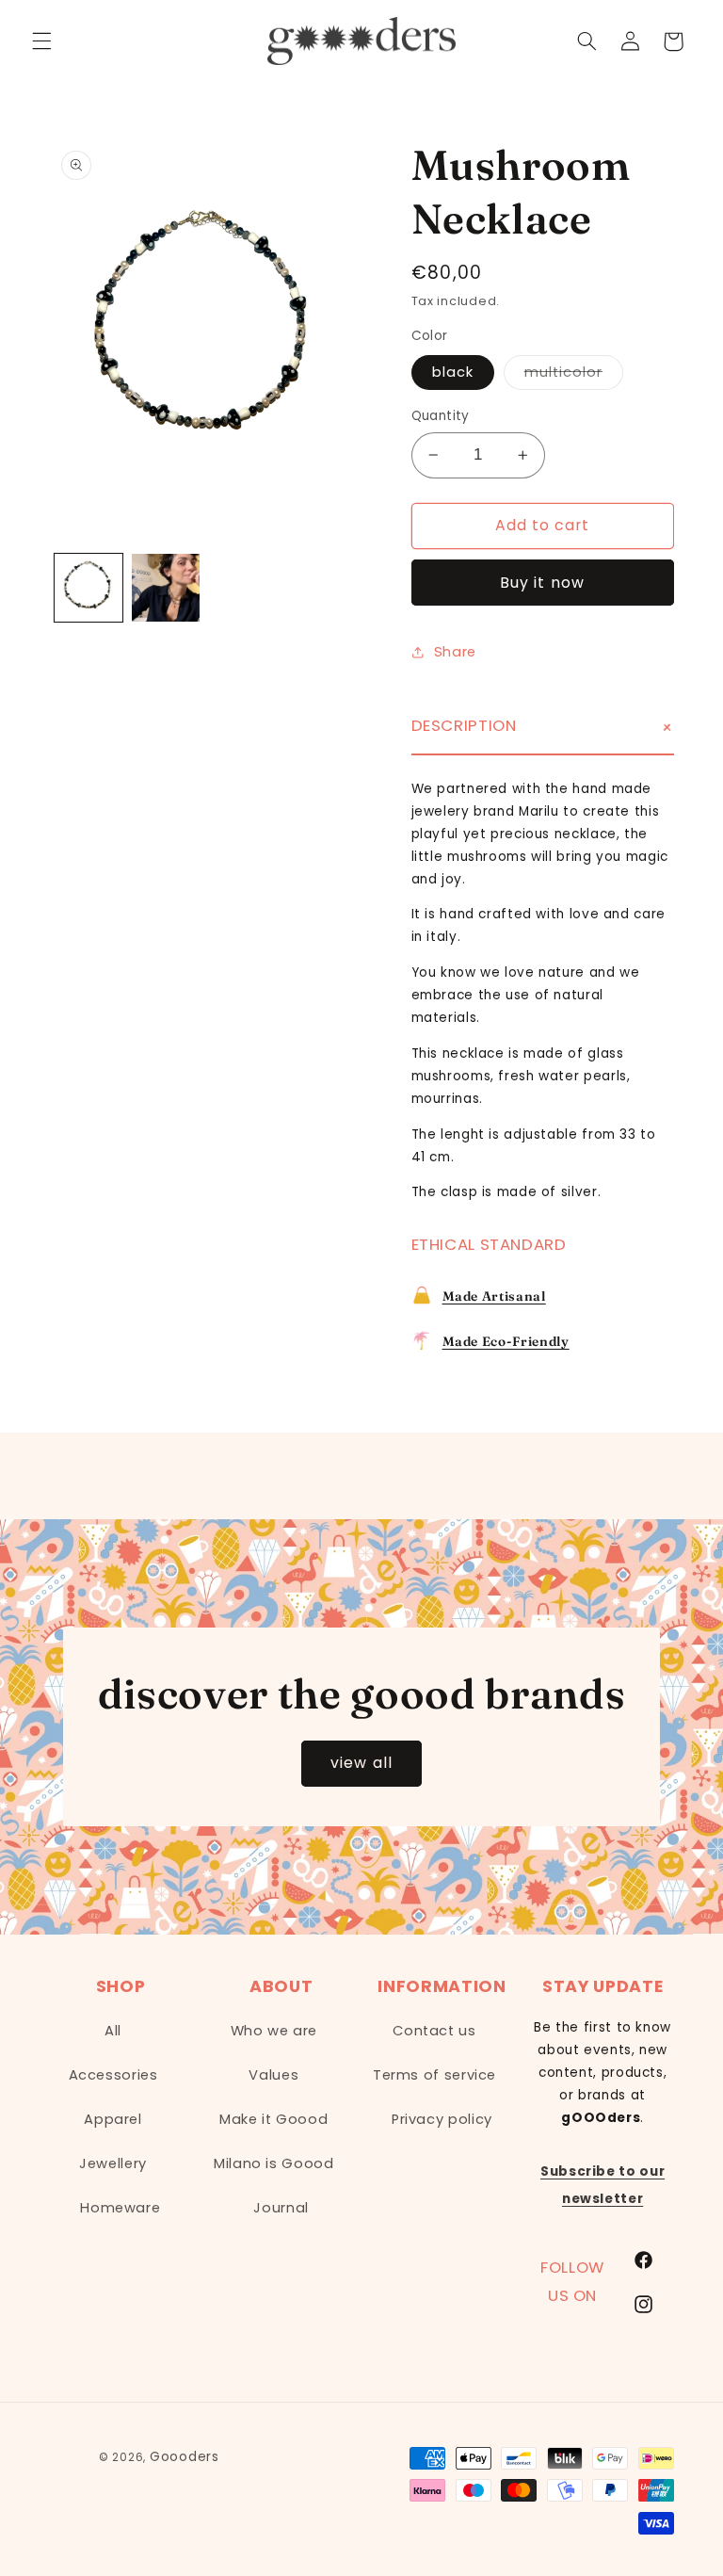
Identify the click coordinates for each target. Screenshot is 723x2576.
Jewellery (113, 2163)
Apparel (112, 2119)
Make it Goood (273, 2119)
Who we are (274, 2031)
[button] (41, 41)
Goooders (185, 2457)
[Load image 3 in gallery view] (166, 588)
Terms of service (434, 2075)
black (453, 372)
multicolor (574, 376)
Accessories (113, 2075)
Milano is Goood (273, 2163)
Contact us (434, 2031)
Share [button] (455, 652)
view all (361, 1763)
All (113, 2031)
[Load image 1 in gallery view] (88, 588)
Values (273, 2075)
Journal (281, 2208)
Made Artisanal (494, 1296)
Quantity (441, 416)
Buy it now (542, 583)
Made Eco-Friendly (506, 1341)
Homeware (120, 2208)
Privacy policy (442, 2119)
